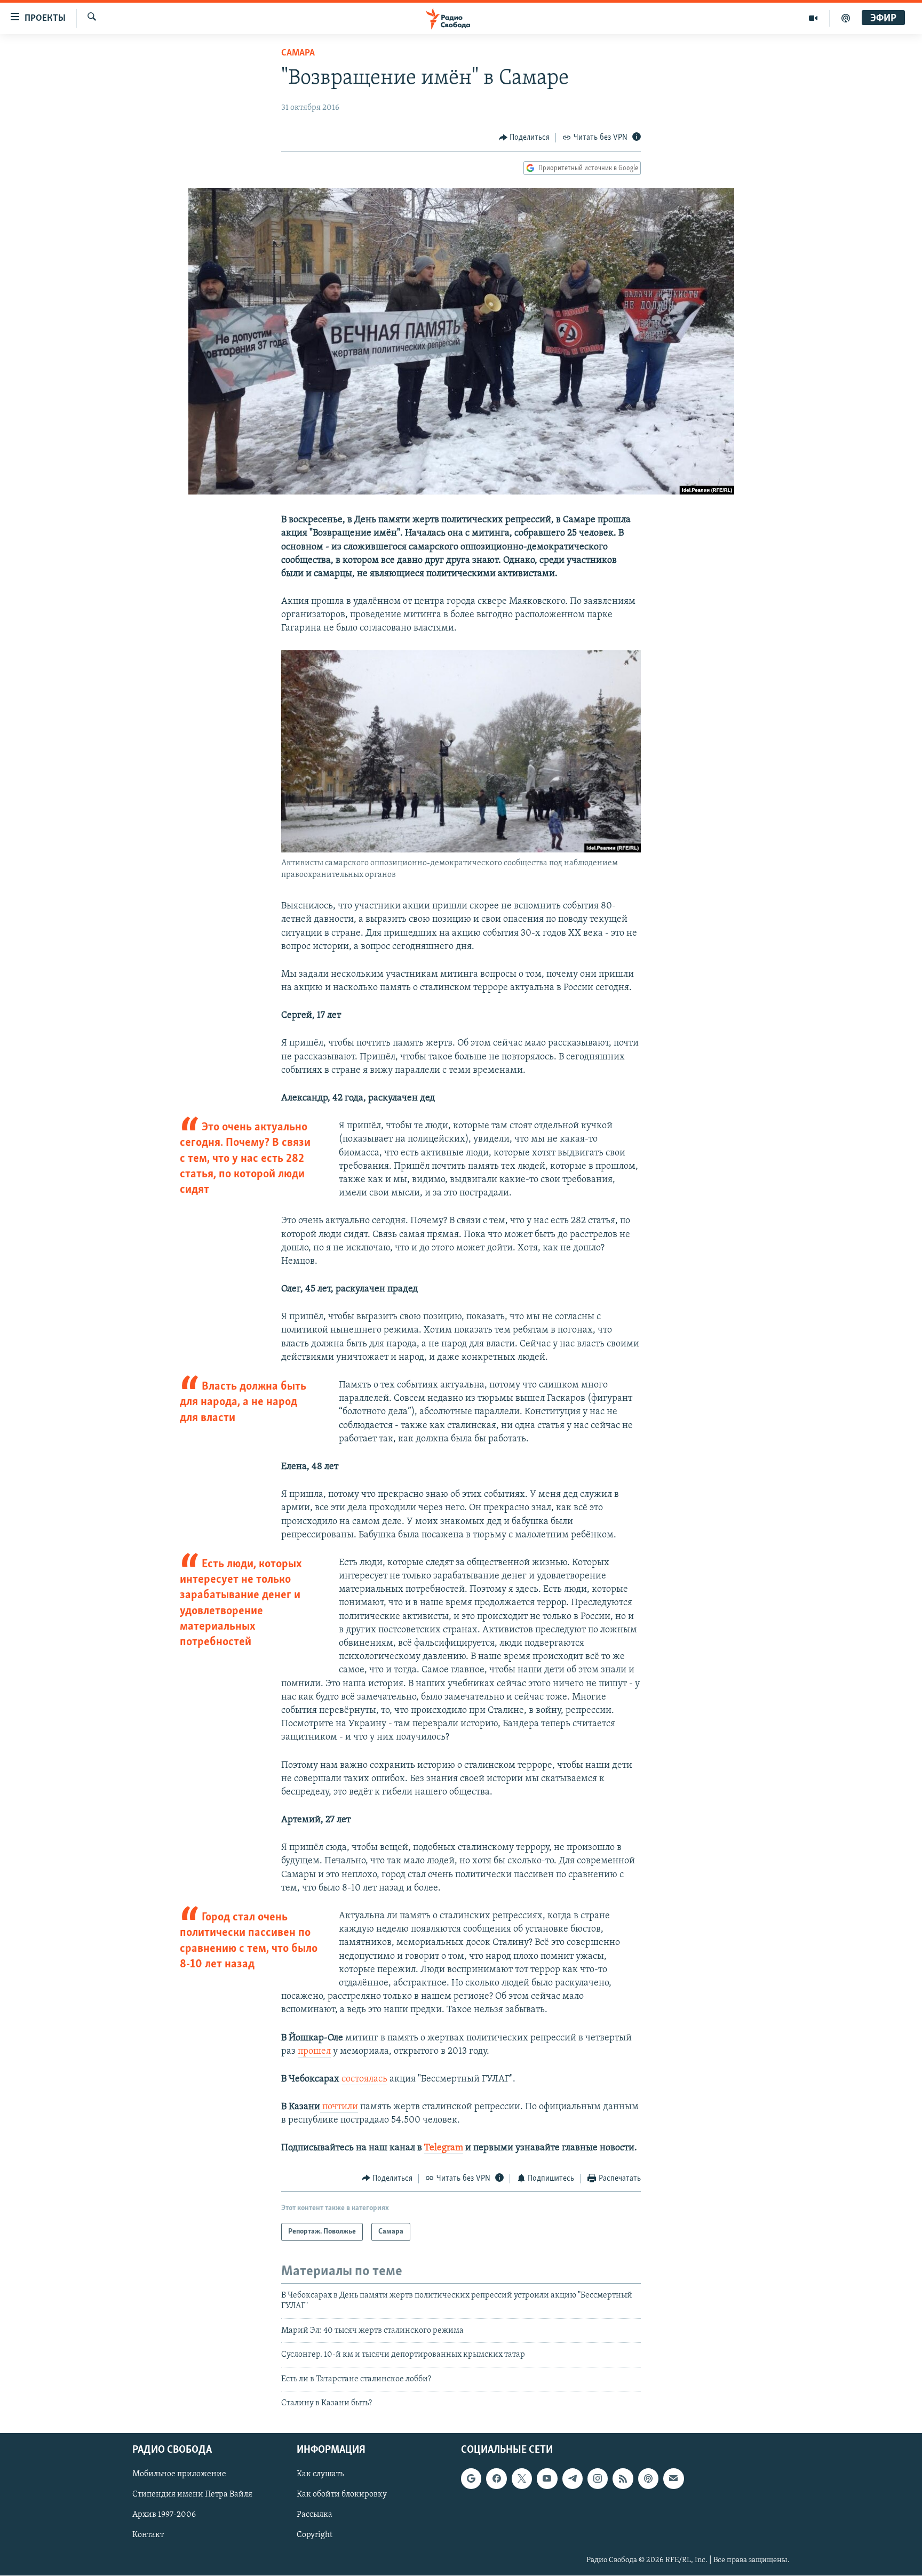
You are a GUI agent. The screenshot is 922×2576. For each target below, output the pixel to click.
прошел (314, 2052)
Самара (298, 53)
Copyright (315, 2535)
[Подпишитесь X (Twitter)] (522, 2479)
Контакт (148, 2535)
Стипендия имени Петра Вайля (192, 2495)
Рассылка (315, 2515)
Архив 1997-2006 (164, 2515)
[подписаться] (673, 2479)
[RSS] (623, 2479)
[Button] (524, 138)
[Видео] (813, 18)
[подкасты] (846, 18)
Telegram (444, 2148)
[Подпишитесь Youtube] (547, 2479)
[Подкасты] (648, 2479)
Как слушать (320, 2475)
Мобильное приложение (179, 2475)
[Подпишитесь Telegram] (573, 2479)
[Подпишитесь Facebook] (496, 2479)
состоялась (364, 2079)
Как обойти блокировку (342, 2495)
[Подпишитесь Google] (471, 2479)
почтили (339, 2107)
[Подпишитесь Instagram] (598, 2479)
